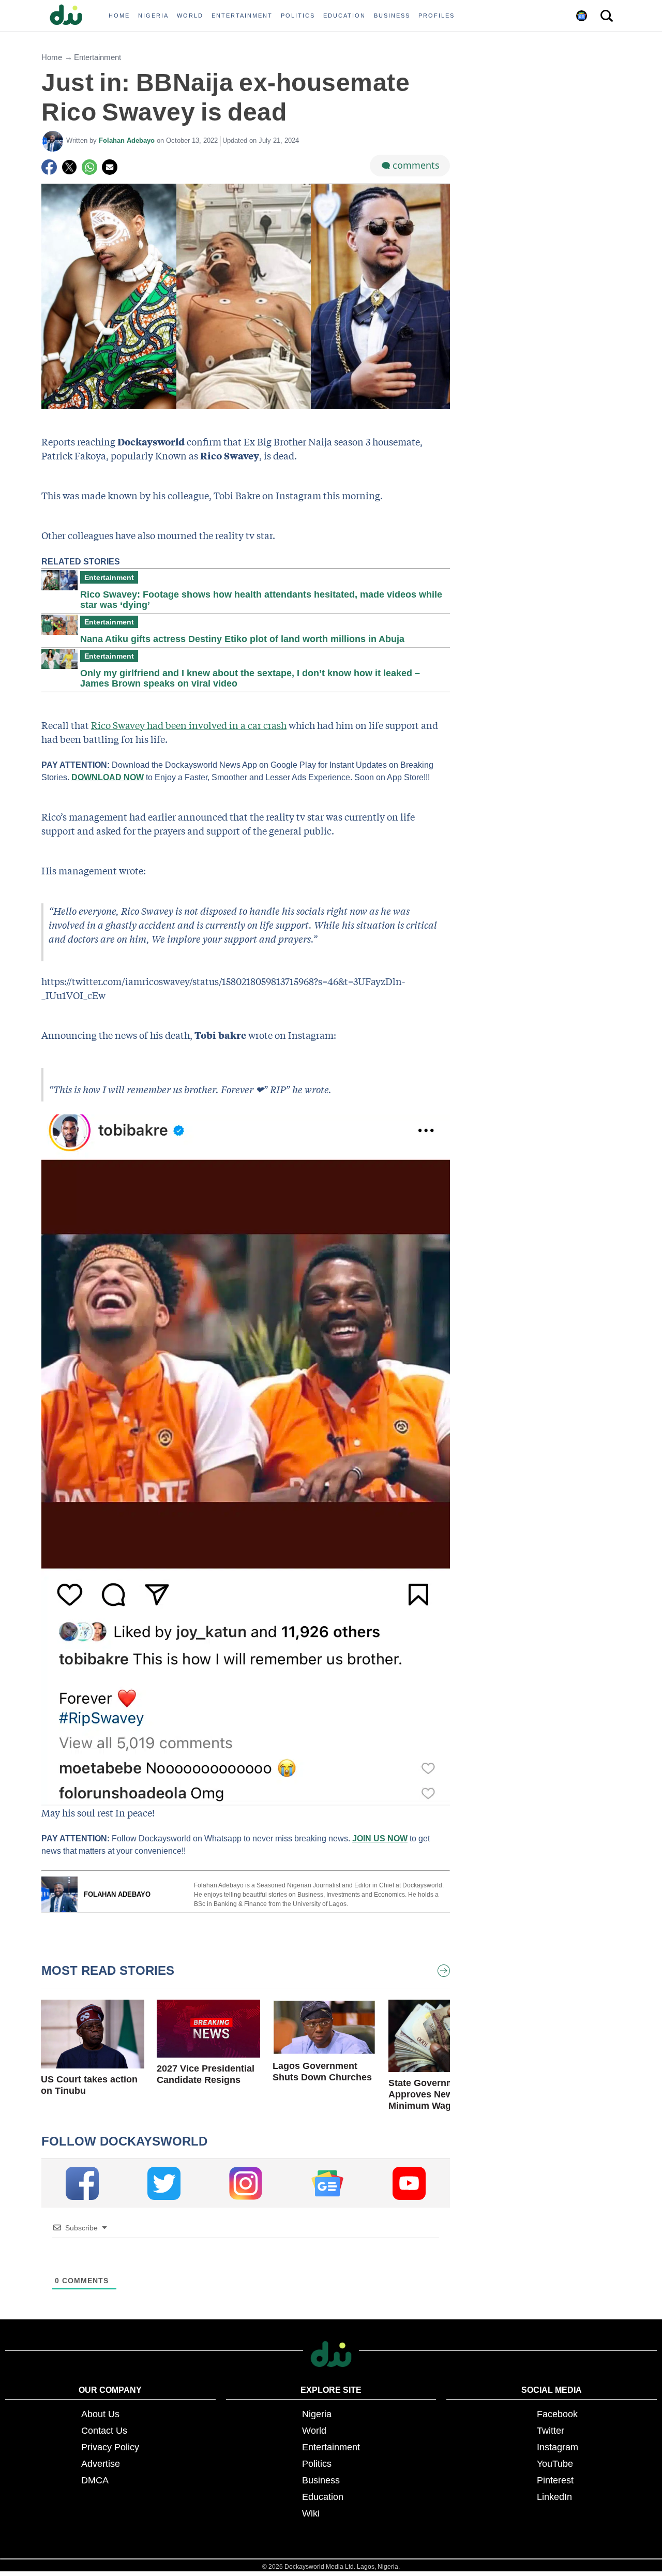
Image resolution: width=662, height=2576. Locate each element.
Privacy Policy (110, 2447)
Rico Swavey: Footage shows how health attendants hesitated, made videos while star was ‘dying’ (261, 600)
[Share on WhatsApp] (89, 167)
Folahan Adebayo (128, 140)
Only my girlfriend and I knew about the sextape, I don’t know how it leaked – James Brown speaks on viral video (250, 678)
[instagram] (246, 2183)
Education (323, 2497)
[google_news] (327, 2183)
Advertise (101, 2464)
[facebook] (82, 2183)
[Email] (110, 167)
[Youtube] (409, 2183)
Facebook (557, 2414)
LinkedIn (554, 2497)
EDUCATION (344, 16)
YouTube (555, 2464)
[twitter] (164, 2183)
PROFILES (437, 16)
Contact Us (104, 2431)
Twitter (551, 2431)
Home (52, 57)
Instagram (558, 2447)
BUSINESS (392, 16)
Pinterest (555, 2480)
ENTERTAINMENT (242, 16)
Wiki (311, 2513)
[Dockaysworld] (70, 16)
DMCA (95, 2480)
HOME (119, 16)
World (314, 2431)
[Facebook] (49, 167)
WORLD (190, 16)
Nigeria (317, 2414)
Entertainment (97, 57)
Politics (317, 2464)
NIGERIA (153, 16)
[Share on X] (69, 167)
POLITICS (298, 16)
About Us (100, 2414)
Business (321, 2480)
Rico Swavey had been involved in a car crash (189, 725)
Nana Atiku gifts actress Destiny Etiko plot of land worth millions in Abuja (242, 639)
